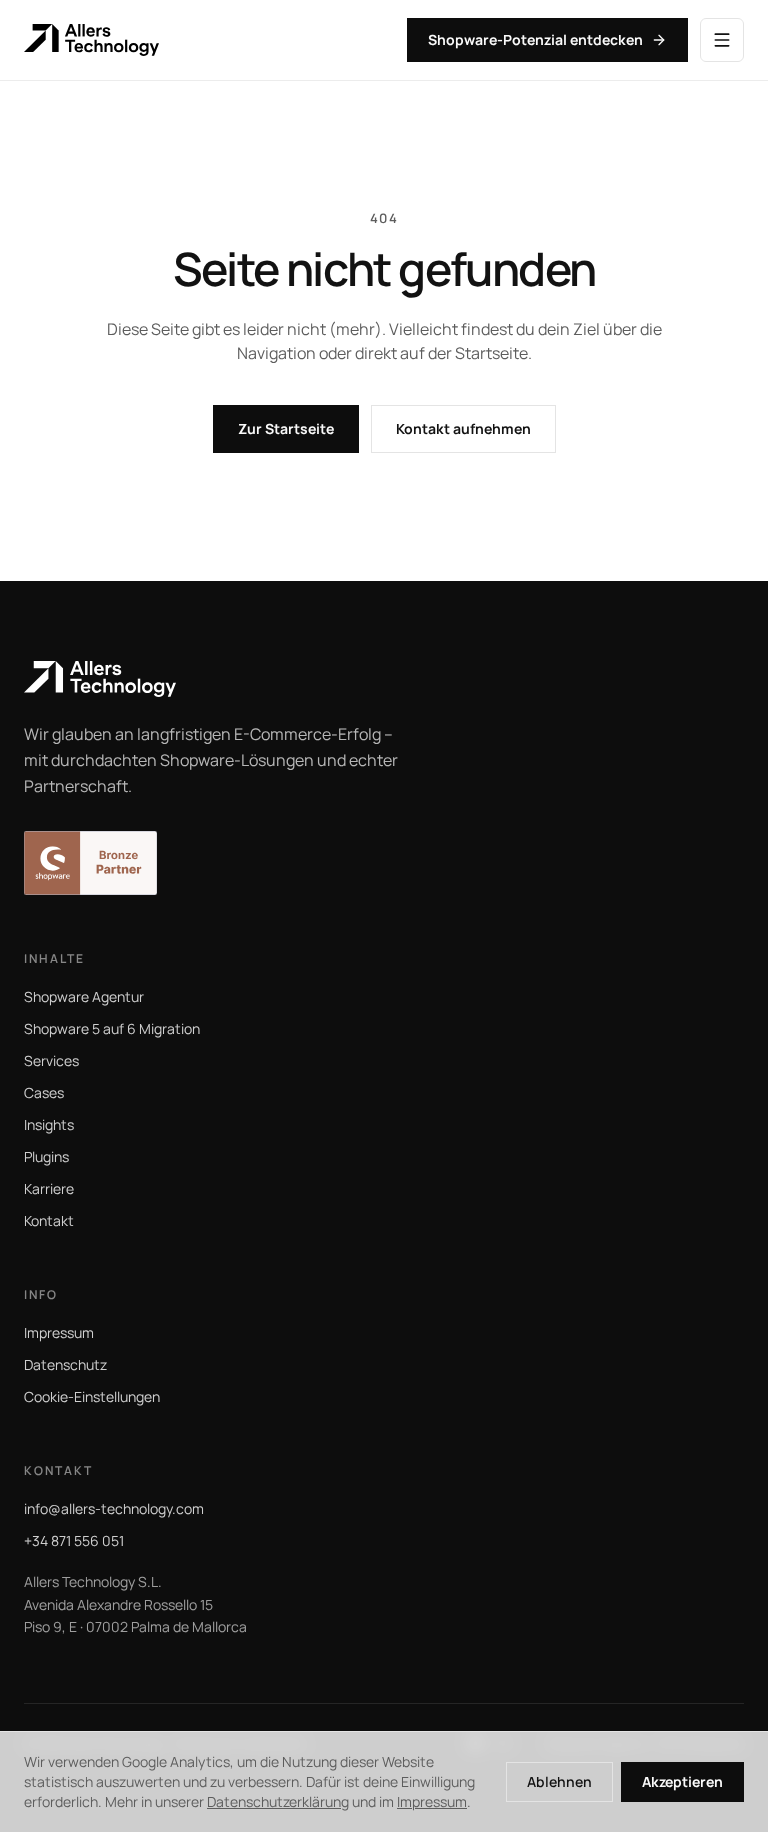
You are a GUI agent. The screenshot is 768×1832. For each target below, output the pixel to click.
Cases (44, 1092)
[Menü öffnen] (722, 40)
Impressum (59, 1332)
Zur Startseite (286, 428)
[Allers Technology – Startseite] (91, 40)
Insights (49, 1124)
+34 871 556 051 (74, 1540)
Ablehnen (559, 1781)
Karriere (49, 1188)
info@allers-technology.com (114, 1508)
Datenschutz (65, 1364)
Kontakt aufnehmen (463, 428)
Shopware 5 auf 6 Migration (112, 1028)
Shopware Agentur (84, 996)
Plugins (46, 1156)
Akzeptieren (682, 1781)
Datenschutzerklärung (278, 1801)
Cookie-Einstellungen (92, 1396)
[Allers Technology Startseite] (384, 679)
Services (51, 1060)
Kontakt (49, 1220)
